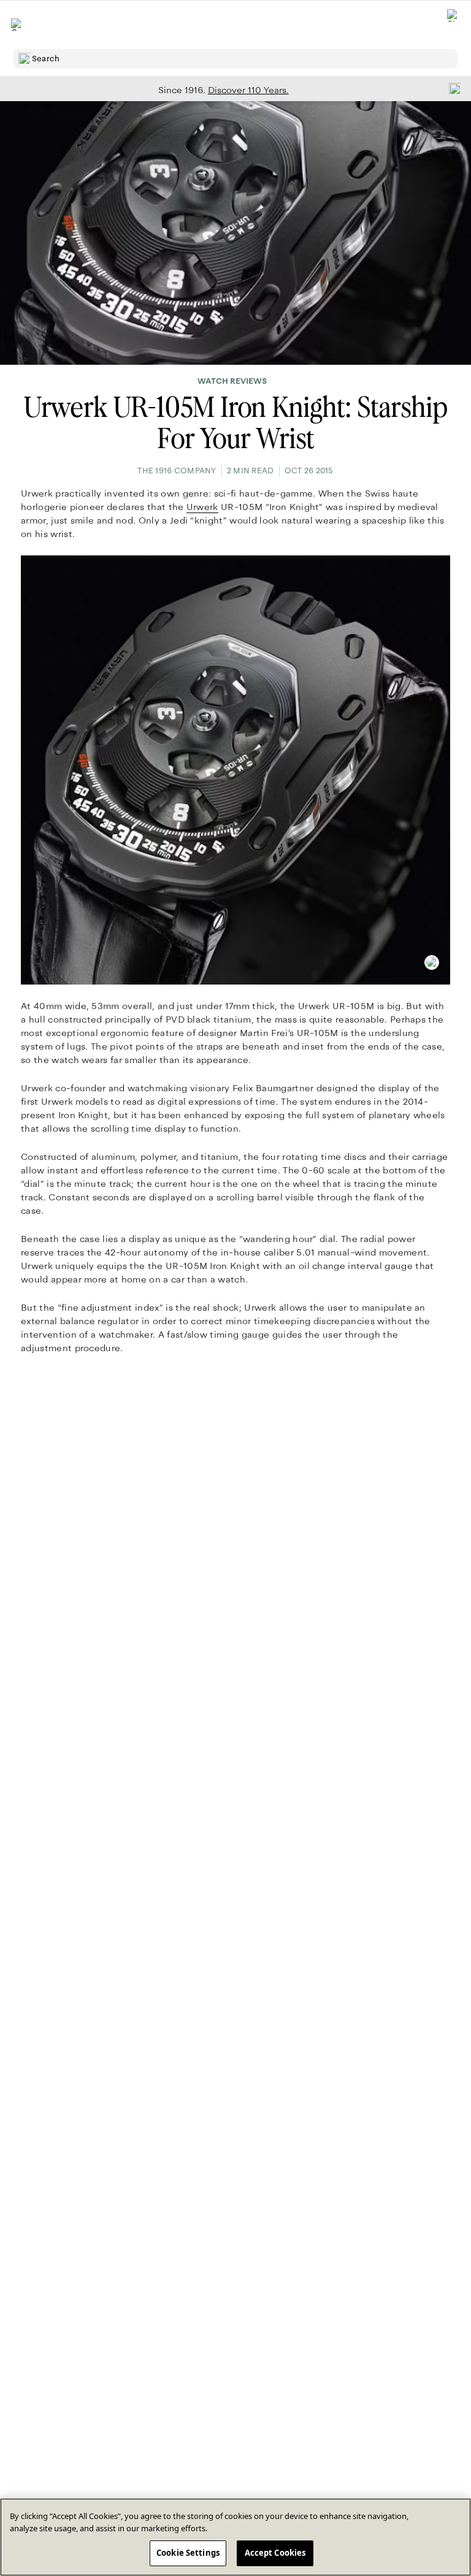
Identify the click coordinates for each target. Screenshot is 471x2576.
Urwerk (202, 507)
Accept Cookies (275, 2553)
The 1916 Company (177, 471)
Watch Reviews (232, 381)
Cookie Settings (188, 2553)
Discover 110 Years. (248, 90)
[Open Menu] (17, 25)
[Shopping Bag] (453, 25)
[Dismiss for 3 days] (451, 88)
